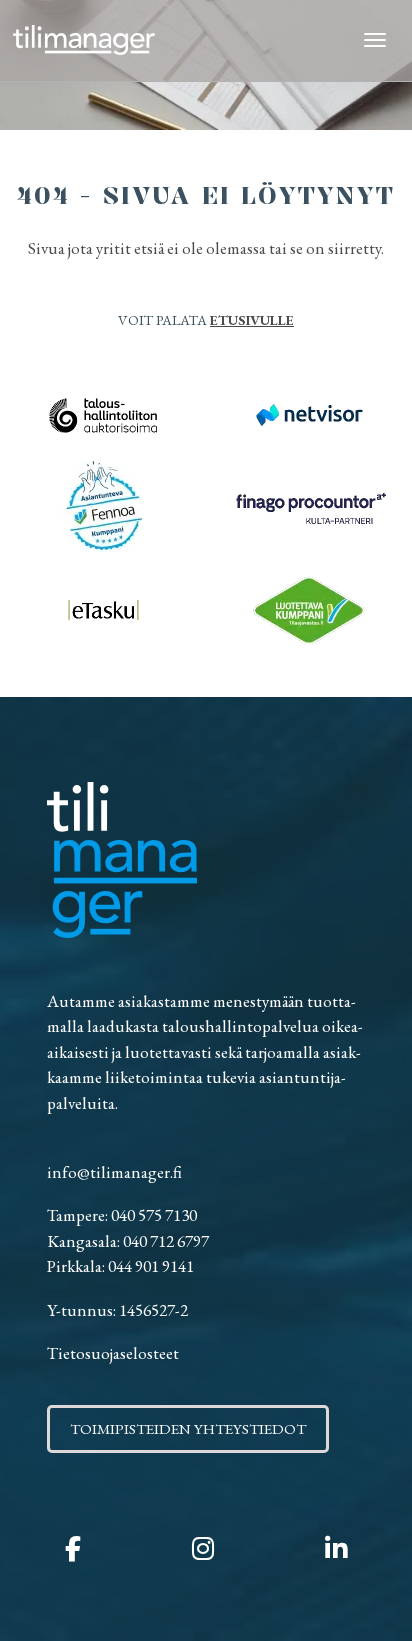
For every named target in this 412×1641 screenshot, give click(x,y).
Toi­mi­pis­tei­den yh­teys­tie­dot (188, 1428)
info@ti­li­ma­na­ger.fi (114, 1172)
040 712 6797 (166, 1241)
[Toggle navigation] (375, 40)
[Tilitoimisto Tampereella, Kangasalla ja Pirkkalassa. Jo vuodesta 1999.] (84, 40)
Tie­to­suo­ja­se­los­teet (113, 1353)
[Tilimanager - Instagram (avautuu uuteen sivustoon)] (203, 1549)
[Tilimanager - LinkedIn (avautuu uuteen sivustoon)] (336, 1549)
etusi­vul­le (252, 320)
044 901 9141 (151, 1266)
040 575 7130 (154, 1215)
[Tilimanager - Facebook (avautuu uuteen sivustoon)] (73, 1549)
